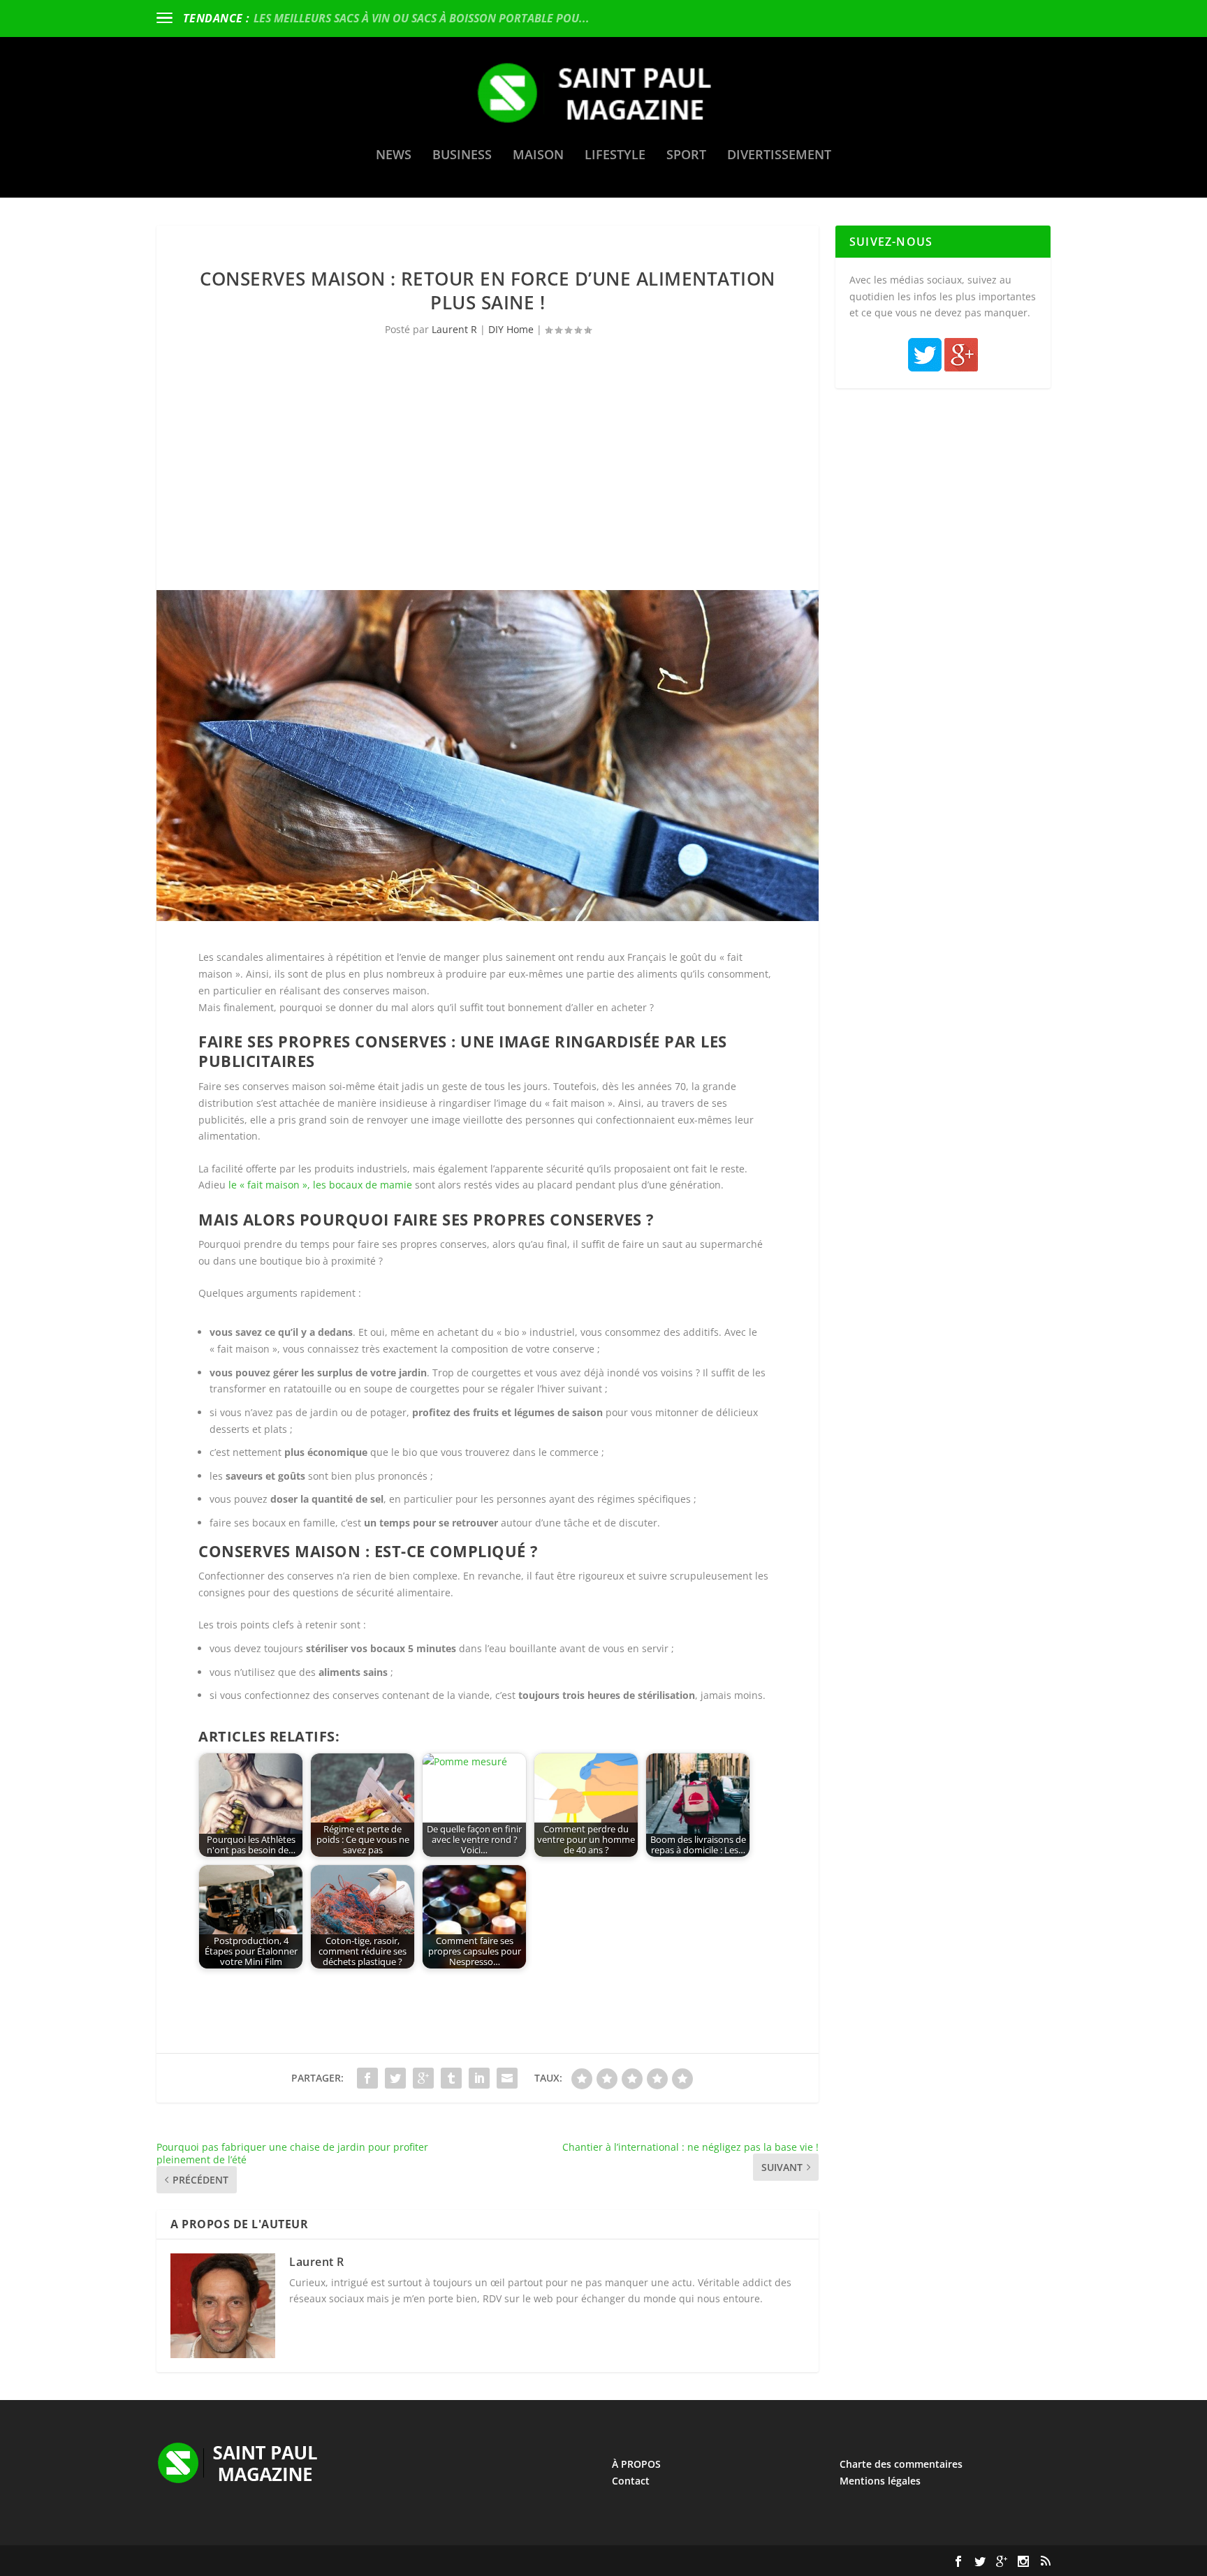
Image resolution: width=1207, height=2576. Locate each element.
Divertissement (779, 156)
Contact (631, 2481)
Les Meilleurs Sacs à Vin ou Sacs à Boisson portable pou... (422, 18)
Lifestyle (615, 156)
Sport (686, 156)
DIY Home (511, 329)
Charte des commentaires (901, 2464)
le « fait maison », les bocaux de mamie (320, 1185)
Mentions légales (880, 2481)
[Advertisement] (488, 485)
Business (462, 156)
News (394, 156)
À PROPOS (636, 2464)
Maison (538, 156)
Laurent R (454, 329)
